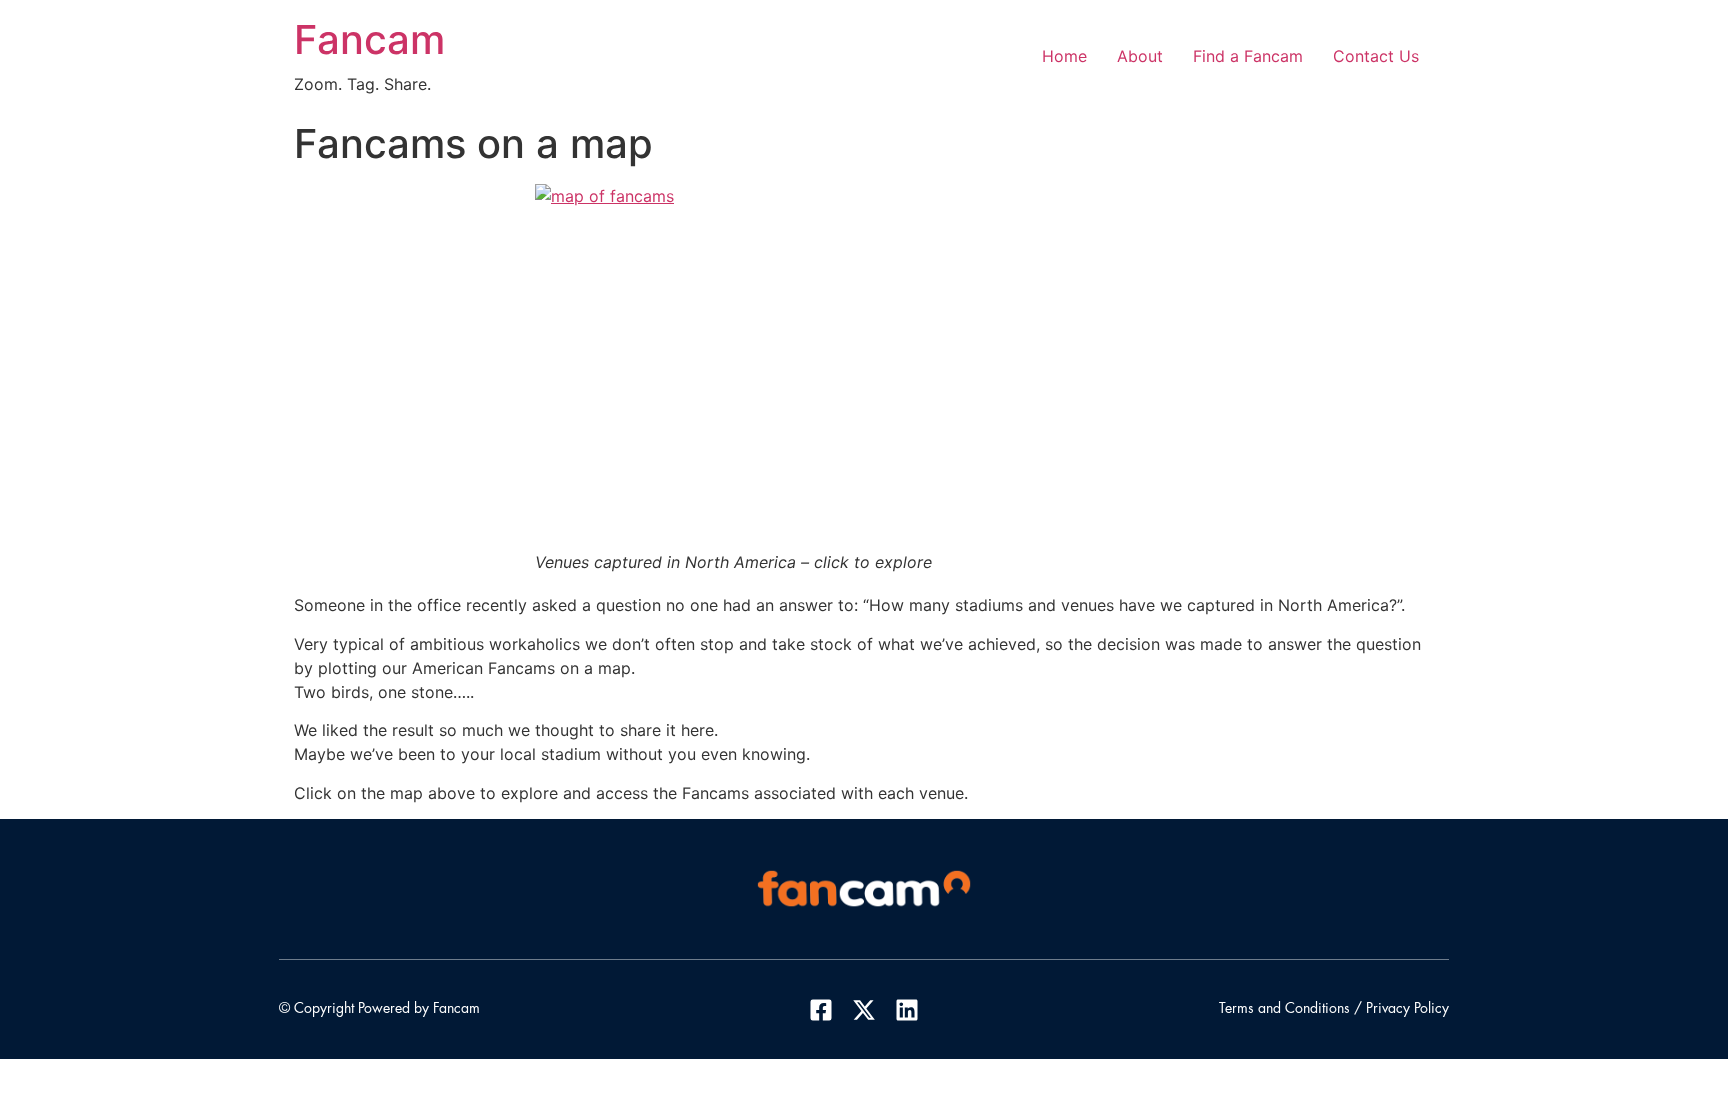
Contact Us (1376, 56)
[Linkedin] (907, 1009)
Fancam (369, 39)
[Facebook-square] (820, 1009)
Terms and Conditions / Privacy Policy (1334, 1009)
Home (1064, 56)
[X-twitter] (864, 1009)
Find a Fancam (1248, 56)
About (1140, 56)
